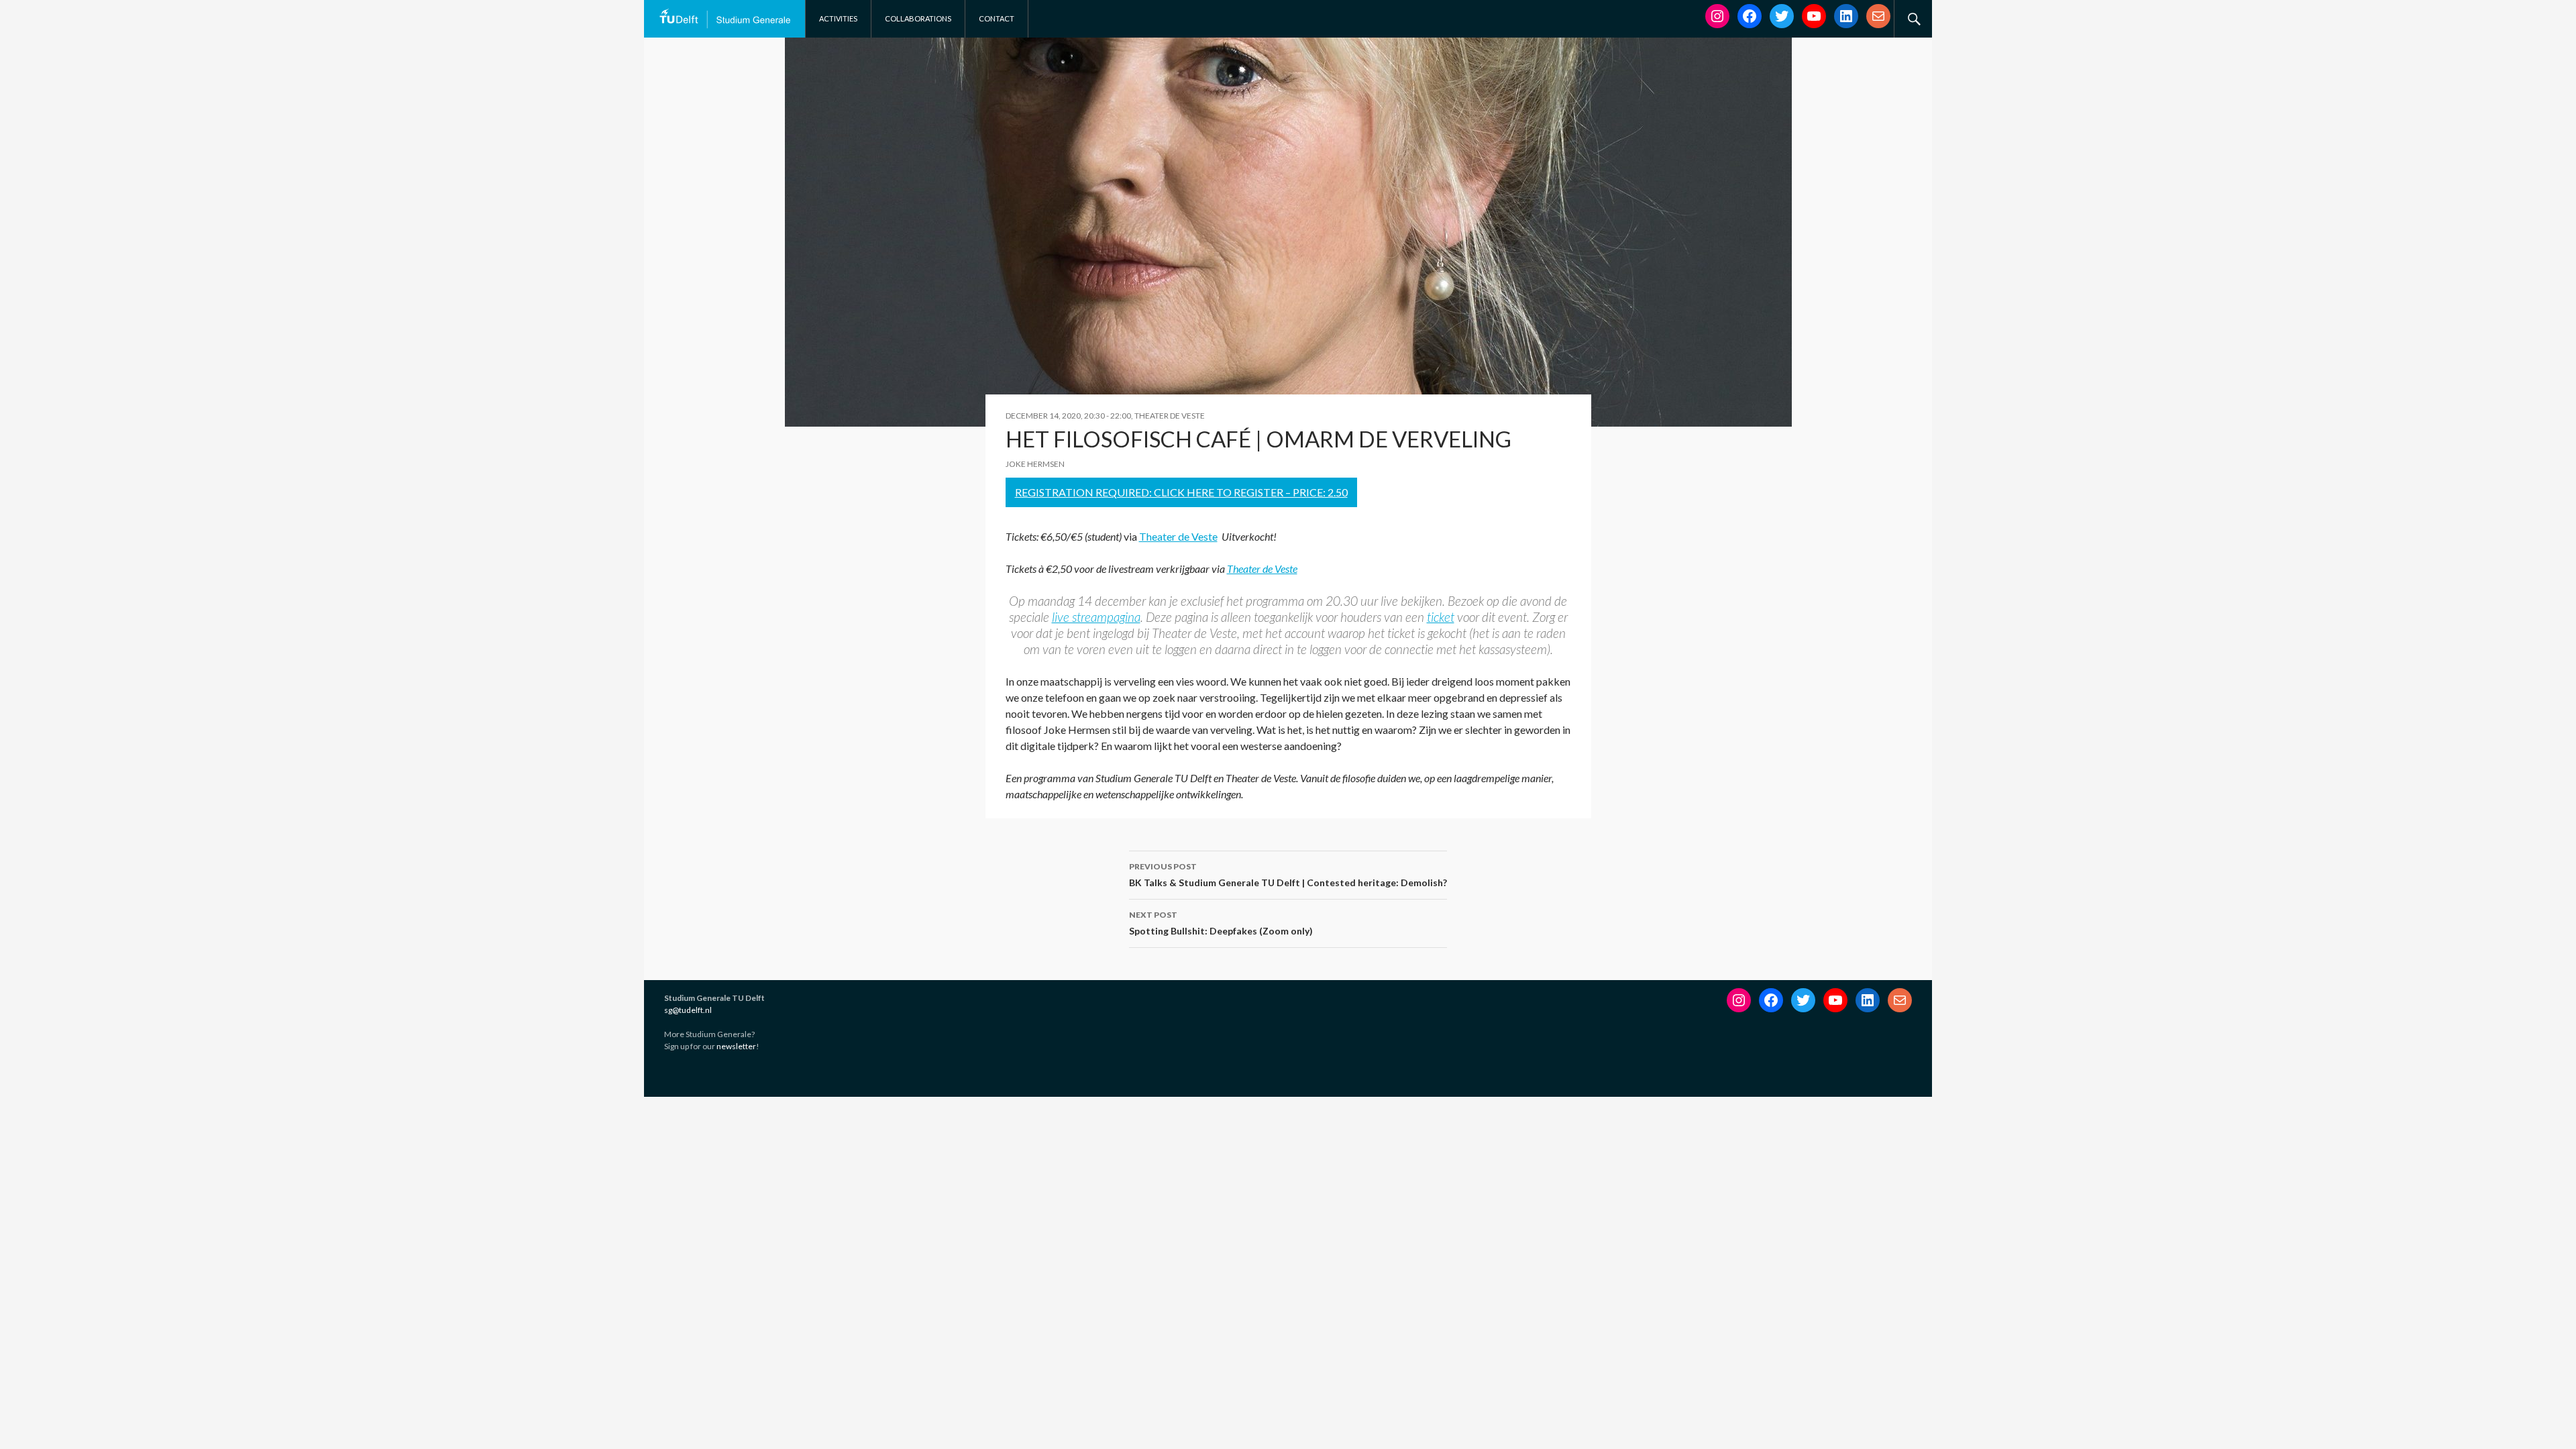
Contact (997, 18)
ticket (1441, 617)
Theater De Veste (1170, 416)
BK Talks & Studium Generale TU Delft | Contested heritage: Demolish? (1288, 875)
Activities (838, 18)
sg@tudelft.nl (688, 1010)
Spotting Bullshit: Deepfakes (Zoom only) (1221, 923)
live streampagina (1096, 617)
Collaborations (918, 18)
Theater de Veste (1178, 536)
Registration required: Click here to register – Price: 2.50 (1181, 492)
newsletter (736, 1046)
